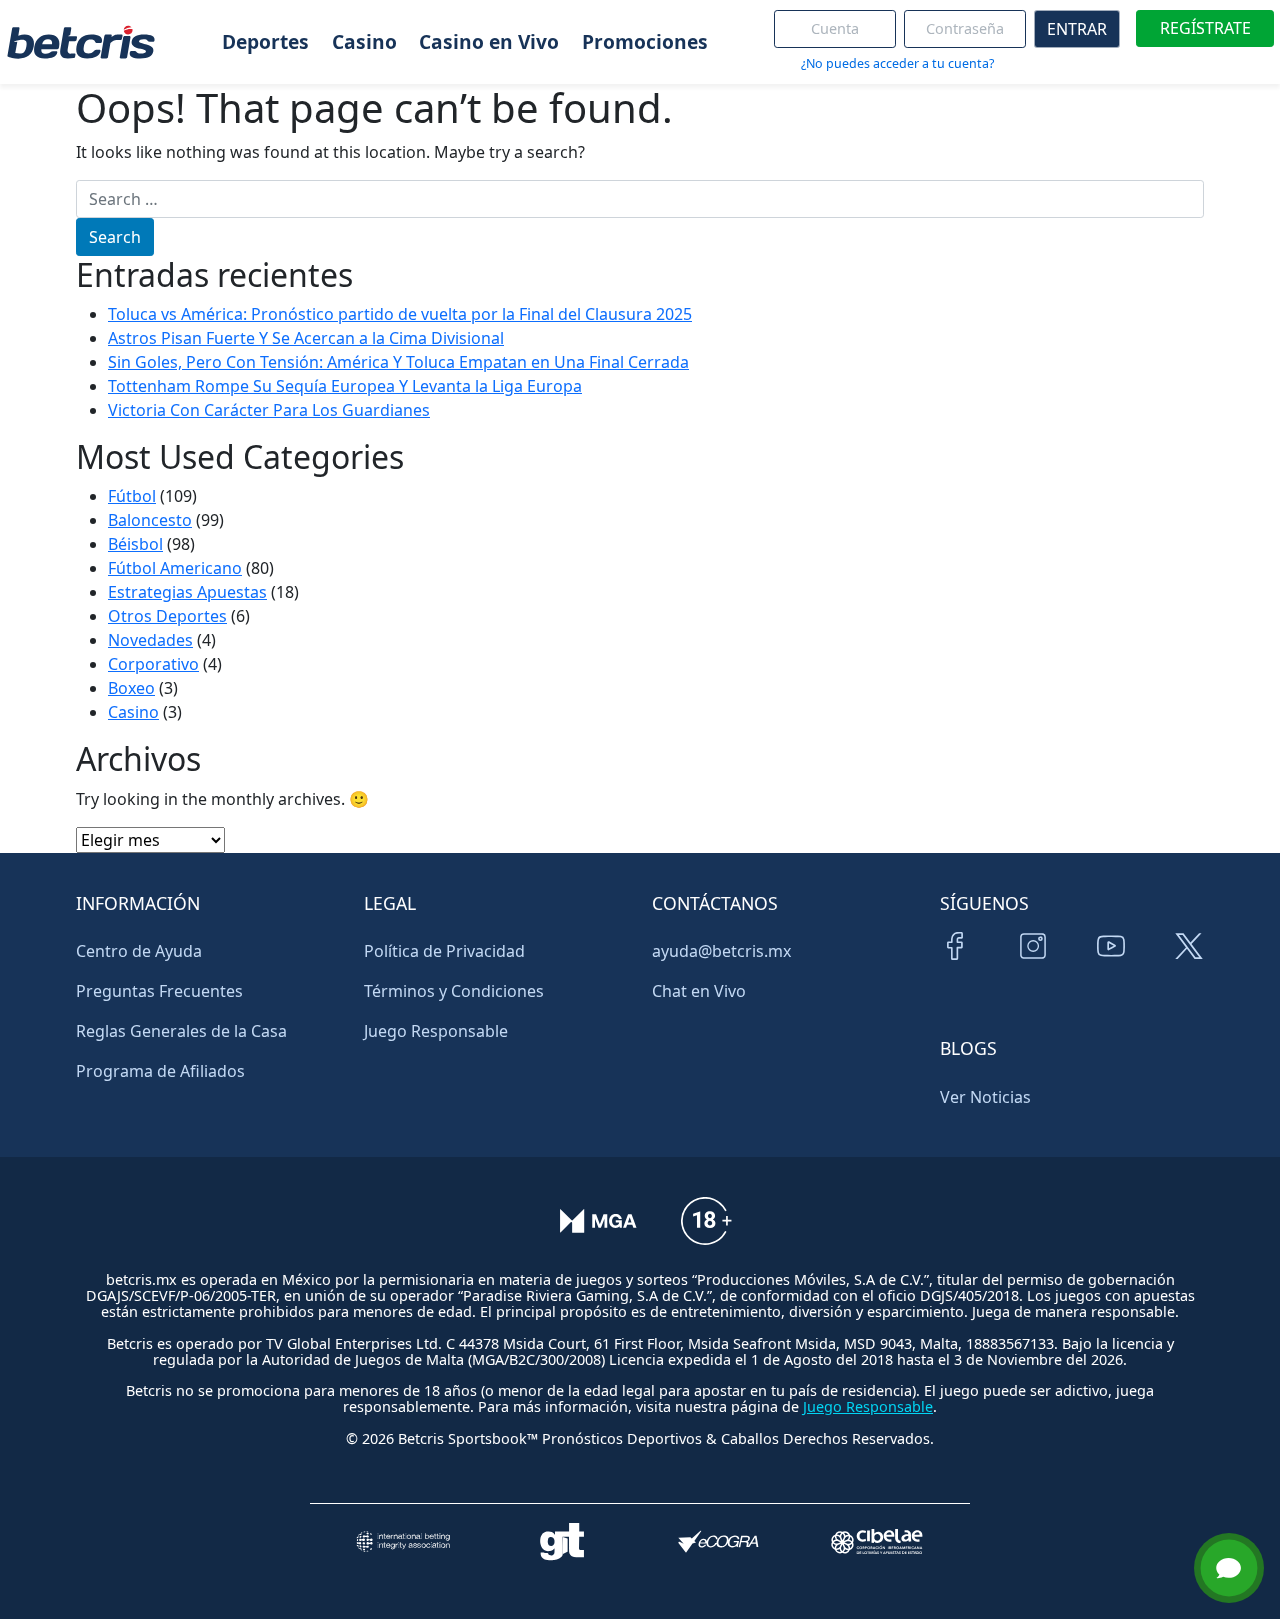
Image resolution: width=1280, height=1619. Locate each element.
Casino (133, 712)
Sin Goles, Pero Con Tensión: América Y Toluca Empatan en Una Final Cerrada (398, 362)
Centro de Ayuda (139, 951)
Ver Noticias (985, 1097)
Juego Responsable (436, 1031)
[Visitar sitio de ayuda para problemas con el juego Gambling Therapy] (561, 1541)
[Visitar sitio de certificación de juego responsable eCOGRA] (718, 1541)
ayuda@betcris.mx (721, 951)
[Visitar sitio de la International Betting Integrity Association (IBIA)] (403, 1541)
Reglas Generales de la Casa (181, 1031)
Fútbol (132, 496)
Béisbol (135, 544)
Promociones (645, 41)
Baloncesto (150, 520)
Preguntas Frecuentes (159, 991)
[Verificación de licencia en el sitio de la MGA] (598, 1234)
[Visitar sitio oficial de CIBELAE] (877, 1541)
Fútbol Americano (175, 568)
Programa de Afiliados (160, 1071)
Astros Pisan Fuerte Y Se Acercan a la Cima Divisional (306, 338)
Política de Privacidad (444, 951)
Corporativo (153, 664)
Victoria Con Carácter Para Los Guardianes (269, 410)
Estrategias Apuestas (187, 592)
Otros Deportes (167, 616)
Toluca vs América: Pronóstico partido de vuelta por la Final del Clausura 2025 (400, 314)
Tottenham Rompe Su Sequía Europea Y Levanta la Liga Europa (345, 386)
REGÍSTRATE (1205, 28)
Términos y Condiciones (454, 991)
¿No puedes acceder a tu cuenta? (897, 63)
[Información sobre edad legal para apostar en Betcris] (706, 1234)
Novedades (150, 640)
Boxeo (131, 688)
